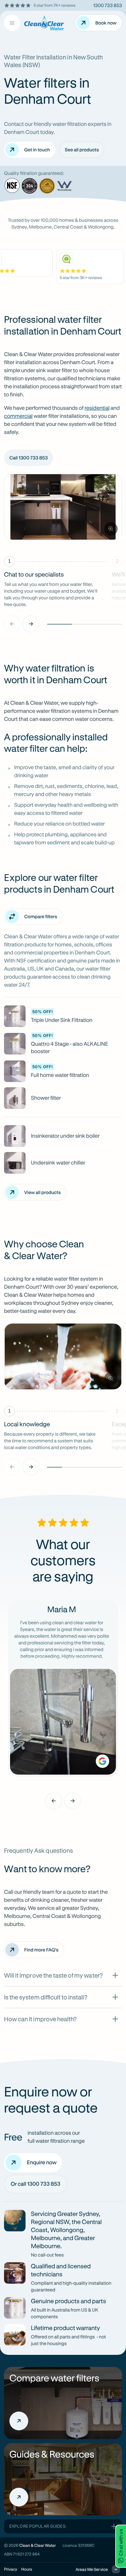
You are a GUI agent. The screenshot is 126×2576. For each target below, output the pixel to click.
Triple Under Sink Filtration (62, 1020)
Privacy (11, 2569)
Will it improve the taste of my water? (53, 1975)
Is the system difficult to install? (46, 1997)
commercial (18, 416)
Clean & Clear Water (37, 2545)
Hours (27, 2569)
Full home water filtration (60, 1075)
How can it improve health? (40, 2019)
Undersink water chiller (58, 1163)
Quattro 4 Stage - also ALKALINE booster (70, 1048)
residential (97, 408)
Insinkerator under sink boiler (65, 1136)
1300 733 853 (108, 5)
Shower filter (46, 1098)
